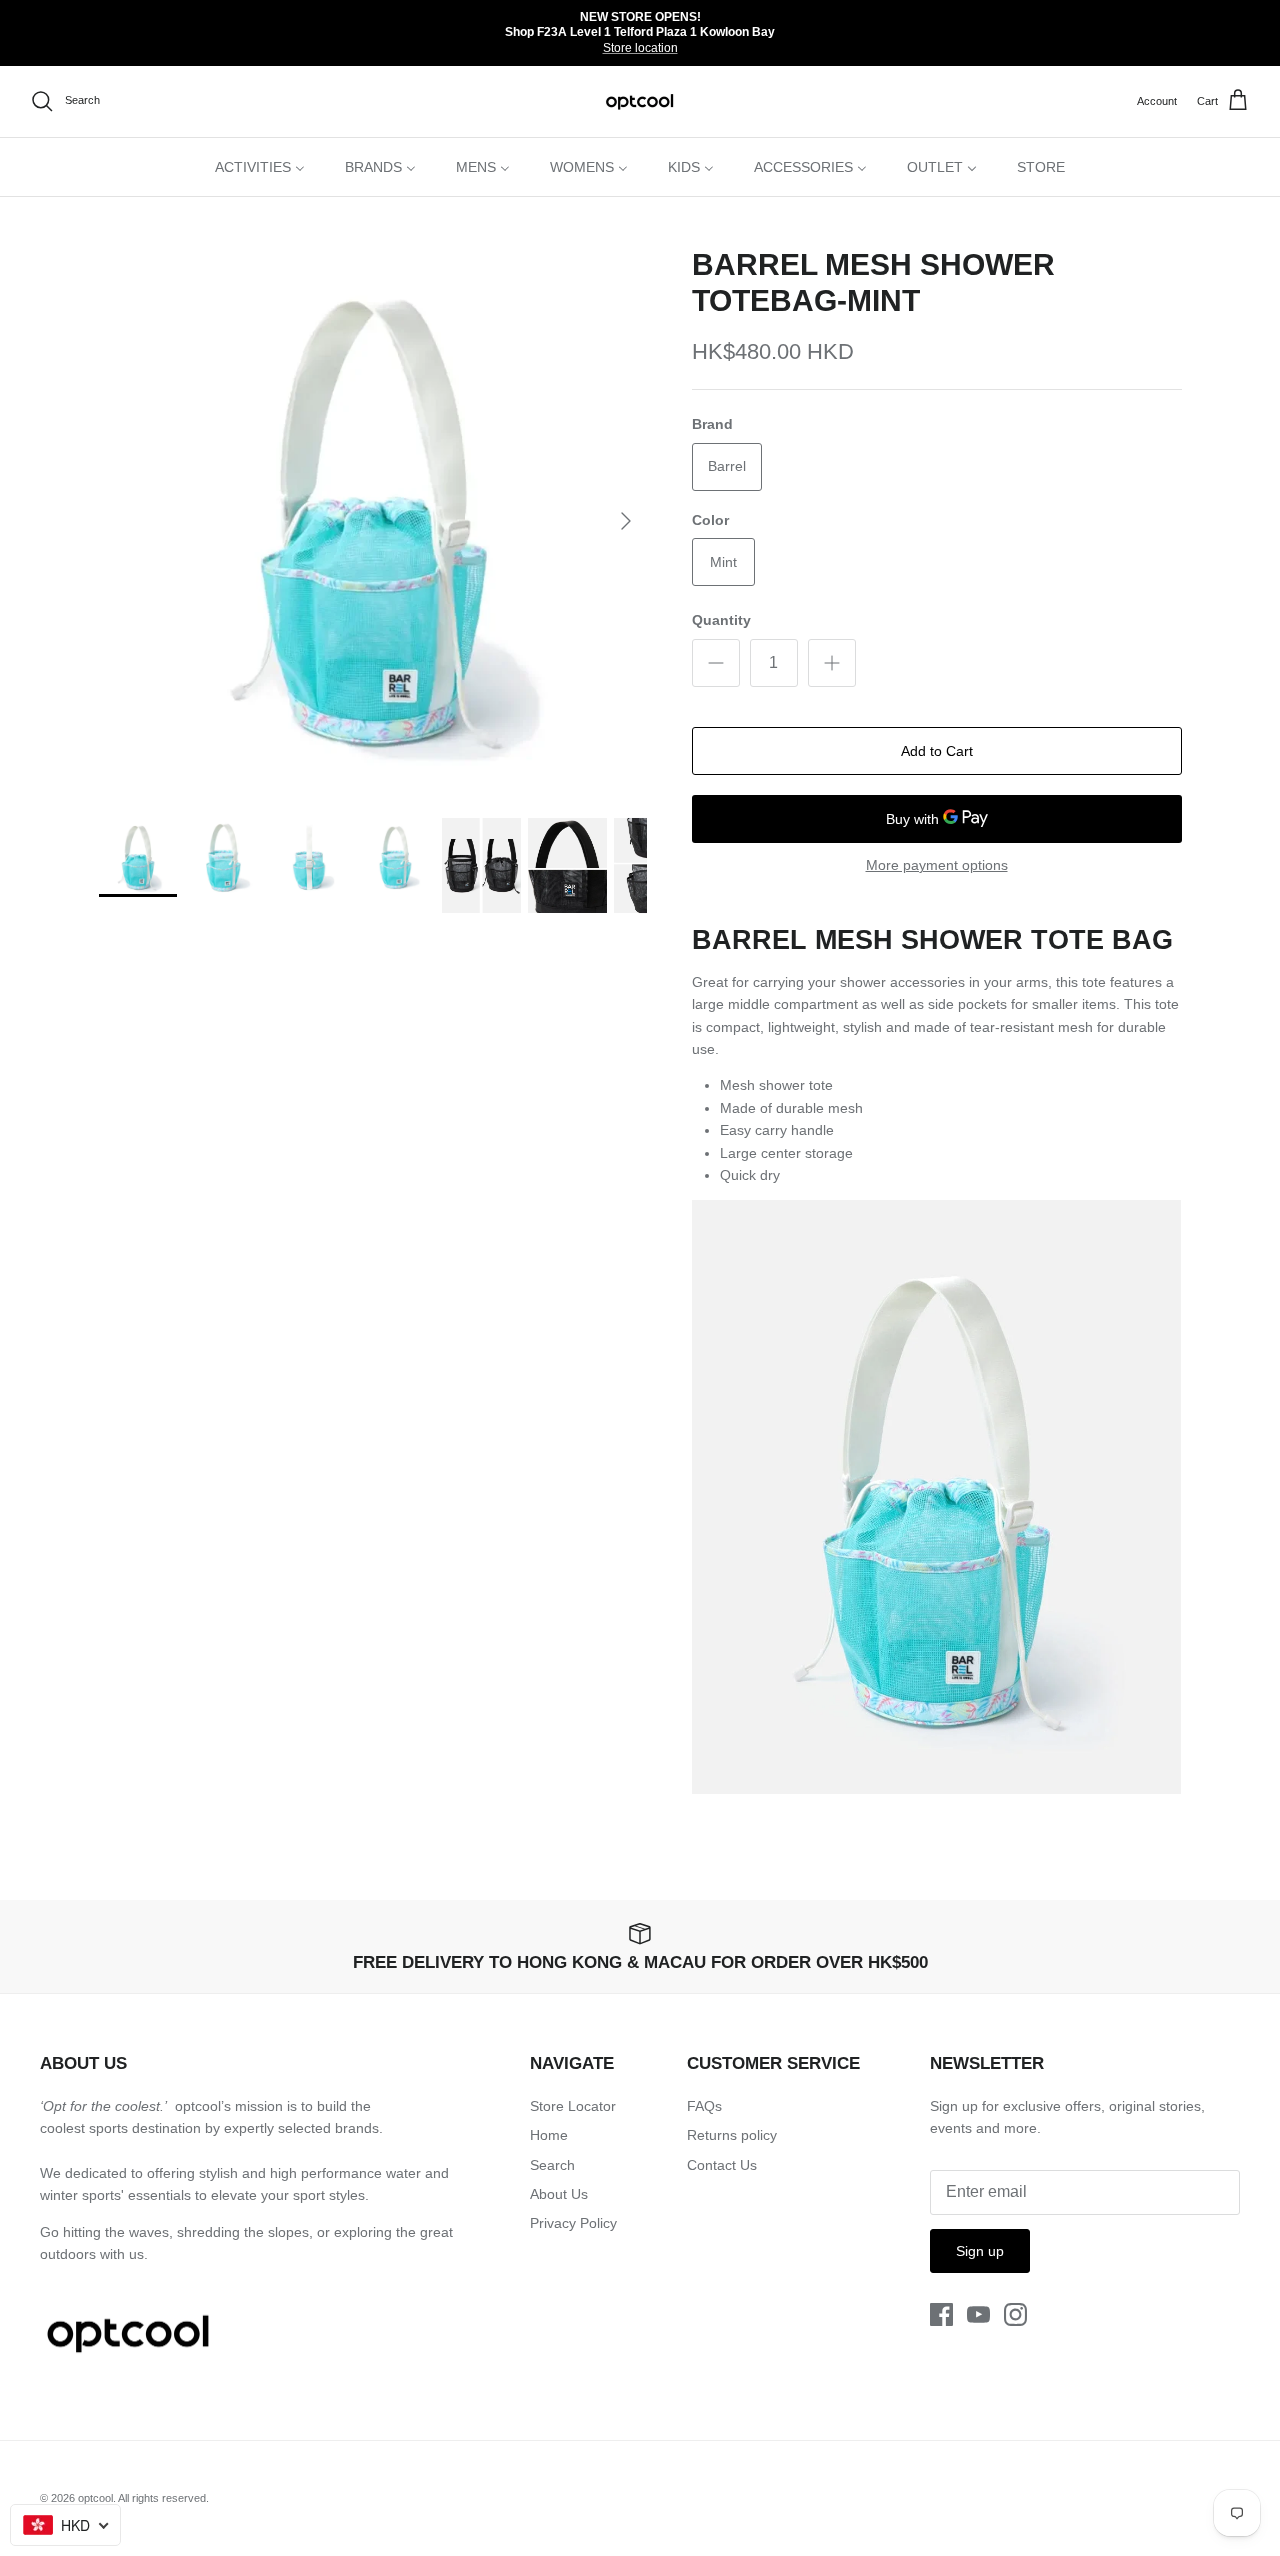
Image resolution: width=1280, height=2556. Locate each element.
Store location (640, 48)
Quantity (721, 620)
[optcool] (640, 101)
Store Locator (573, 2106)
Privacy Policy (573, 2223)
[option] (373, 521)
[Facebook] (941, 2314)
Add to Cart (937, 751)
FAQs (704, 2106)
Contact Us (722, 2165)
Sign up (980, 2251)
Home (549, 2135)
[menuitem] (260, 167)
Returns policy (732, 2135)
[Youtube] (978, 2314)
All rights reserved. (163, 2498)
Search (552, 2165)
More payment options (937, 865)
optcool (95, 2498)
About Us (559, 2194)
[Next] (626, 521)
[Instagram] (1015, 2314)
